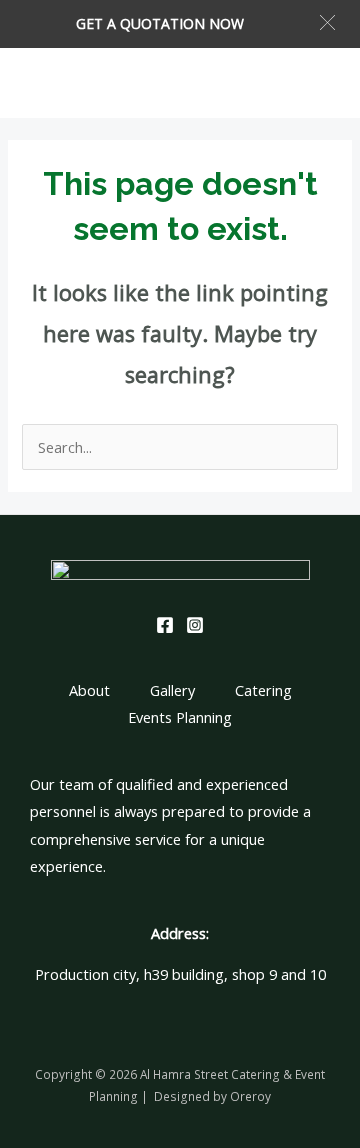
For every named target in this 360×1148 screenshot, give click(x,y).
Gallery (172, 690)
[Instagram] (195, 625)
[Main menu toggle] (319, 83)
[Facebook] (165, 625)
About (89, 690)
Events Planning (180, 717)
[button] (327, 22)
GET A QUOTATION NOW (160, 23)
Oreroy (250, 1096)
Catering (263, 690)
